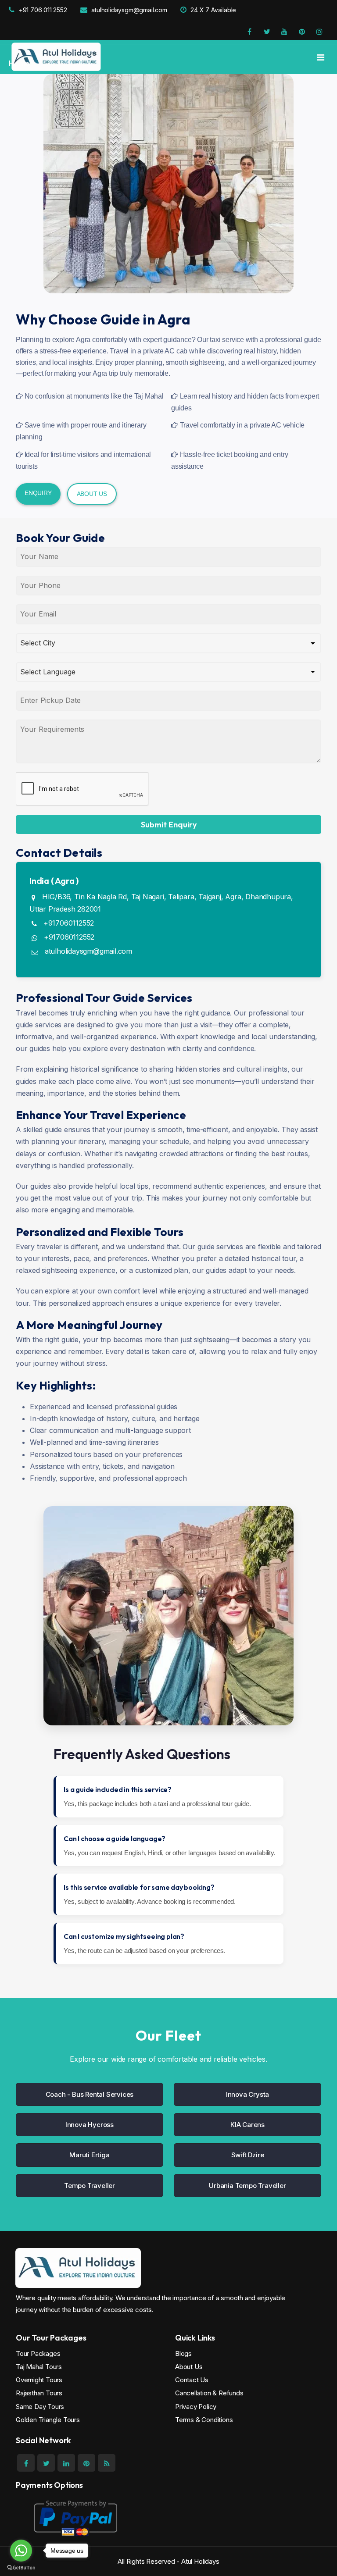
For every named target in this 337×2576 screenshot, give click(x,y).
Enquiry (38, 493)
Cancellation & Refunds (209, 2393)
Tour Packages (38, 2353)
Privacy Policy (196, 2407)
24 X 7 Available (213, 10)
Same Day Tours (40, 2407)
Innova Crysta (247, 2094)
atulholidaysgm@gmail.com (129, 10)
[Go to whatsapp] (21, 2551)
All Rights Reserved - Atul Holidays (168, 2561)
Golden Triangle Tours (48, 2420)
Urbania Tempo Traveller (247, 2186)
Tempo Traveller (90, 2186)
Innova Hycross (90, 2125)
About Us (92, 494)
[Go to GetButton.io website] (21, 2567)
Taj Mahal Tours (39, 2367)
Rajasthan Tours (39, 2393)
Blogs (183, 2353)
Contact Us (192, 2380)
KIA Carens (247, 2125)
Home (19, 63)
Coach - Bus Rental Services (90, 2094)
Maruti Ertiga (89, 2155)
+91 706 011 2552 (43, 10)
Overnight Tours (39, 2380)
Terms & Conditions (204, 2420)
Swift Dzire (248, 2155)
